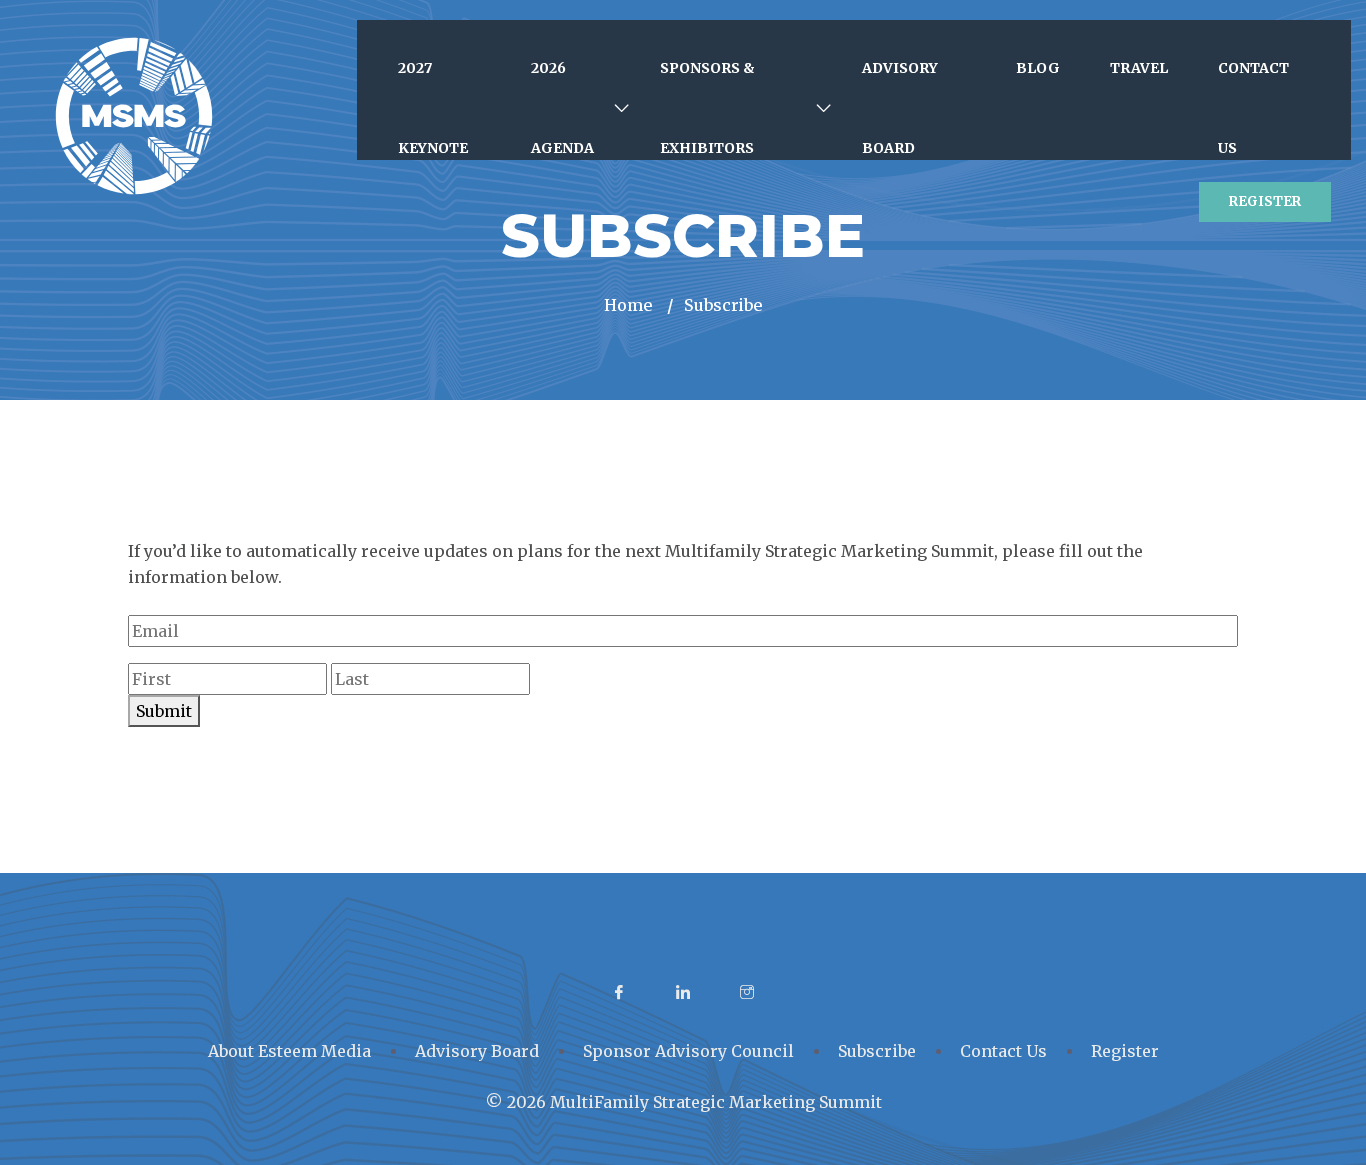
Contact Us (1253, 108)
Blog (1038, 68)
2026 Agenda (562, 108)
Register (1265, 201)
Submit (164, 711)
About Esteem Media (289, 1051)
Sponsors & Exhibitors (707, 108)
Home (628, 305)
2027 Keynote (433, 108)
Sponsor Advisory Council (688, 1051)
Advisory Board (900, 108)
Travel (1139, 68)
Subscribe (877, 1051)
